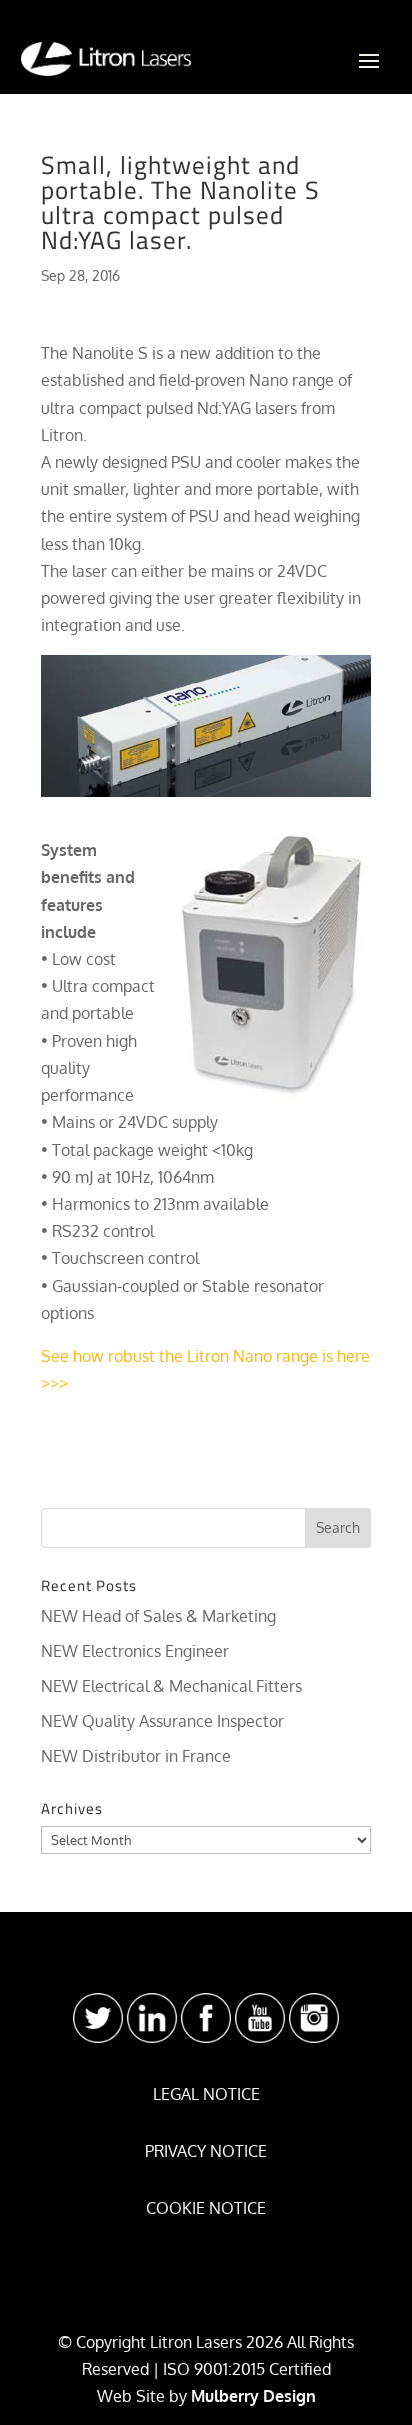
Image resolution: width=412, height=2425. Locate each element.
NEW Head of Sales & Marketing (158, 1616)
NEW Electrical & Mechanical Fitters (171, 1686)
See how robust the (114, 1356)
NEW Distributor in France (136, 1756)
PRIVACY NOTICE (206, 2151)
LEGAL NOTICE (206, 2094)
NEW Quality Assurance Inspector (162, 1721)
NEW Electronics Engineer (135, 1651)
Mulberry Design (253, 2396)
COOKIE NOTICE (206, 2208)
